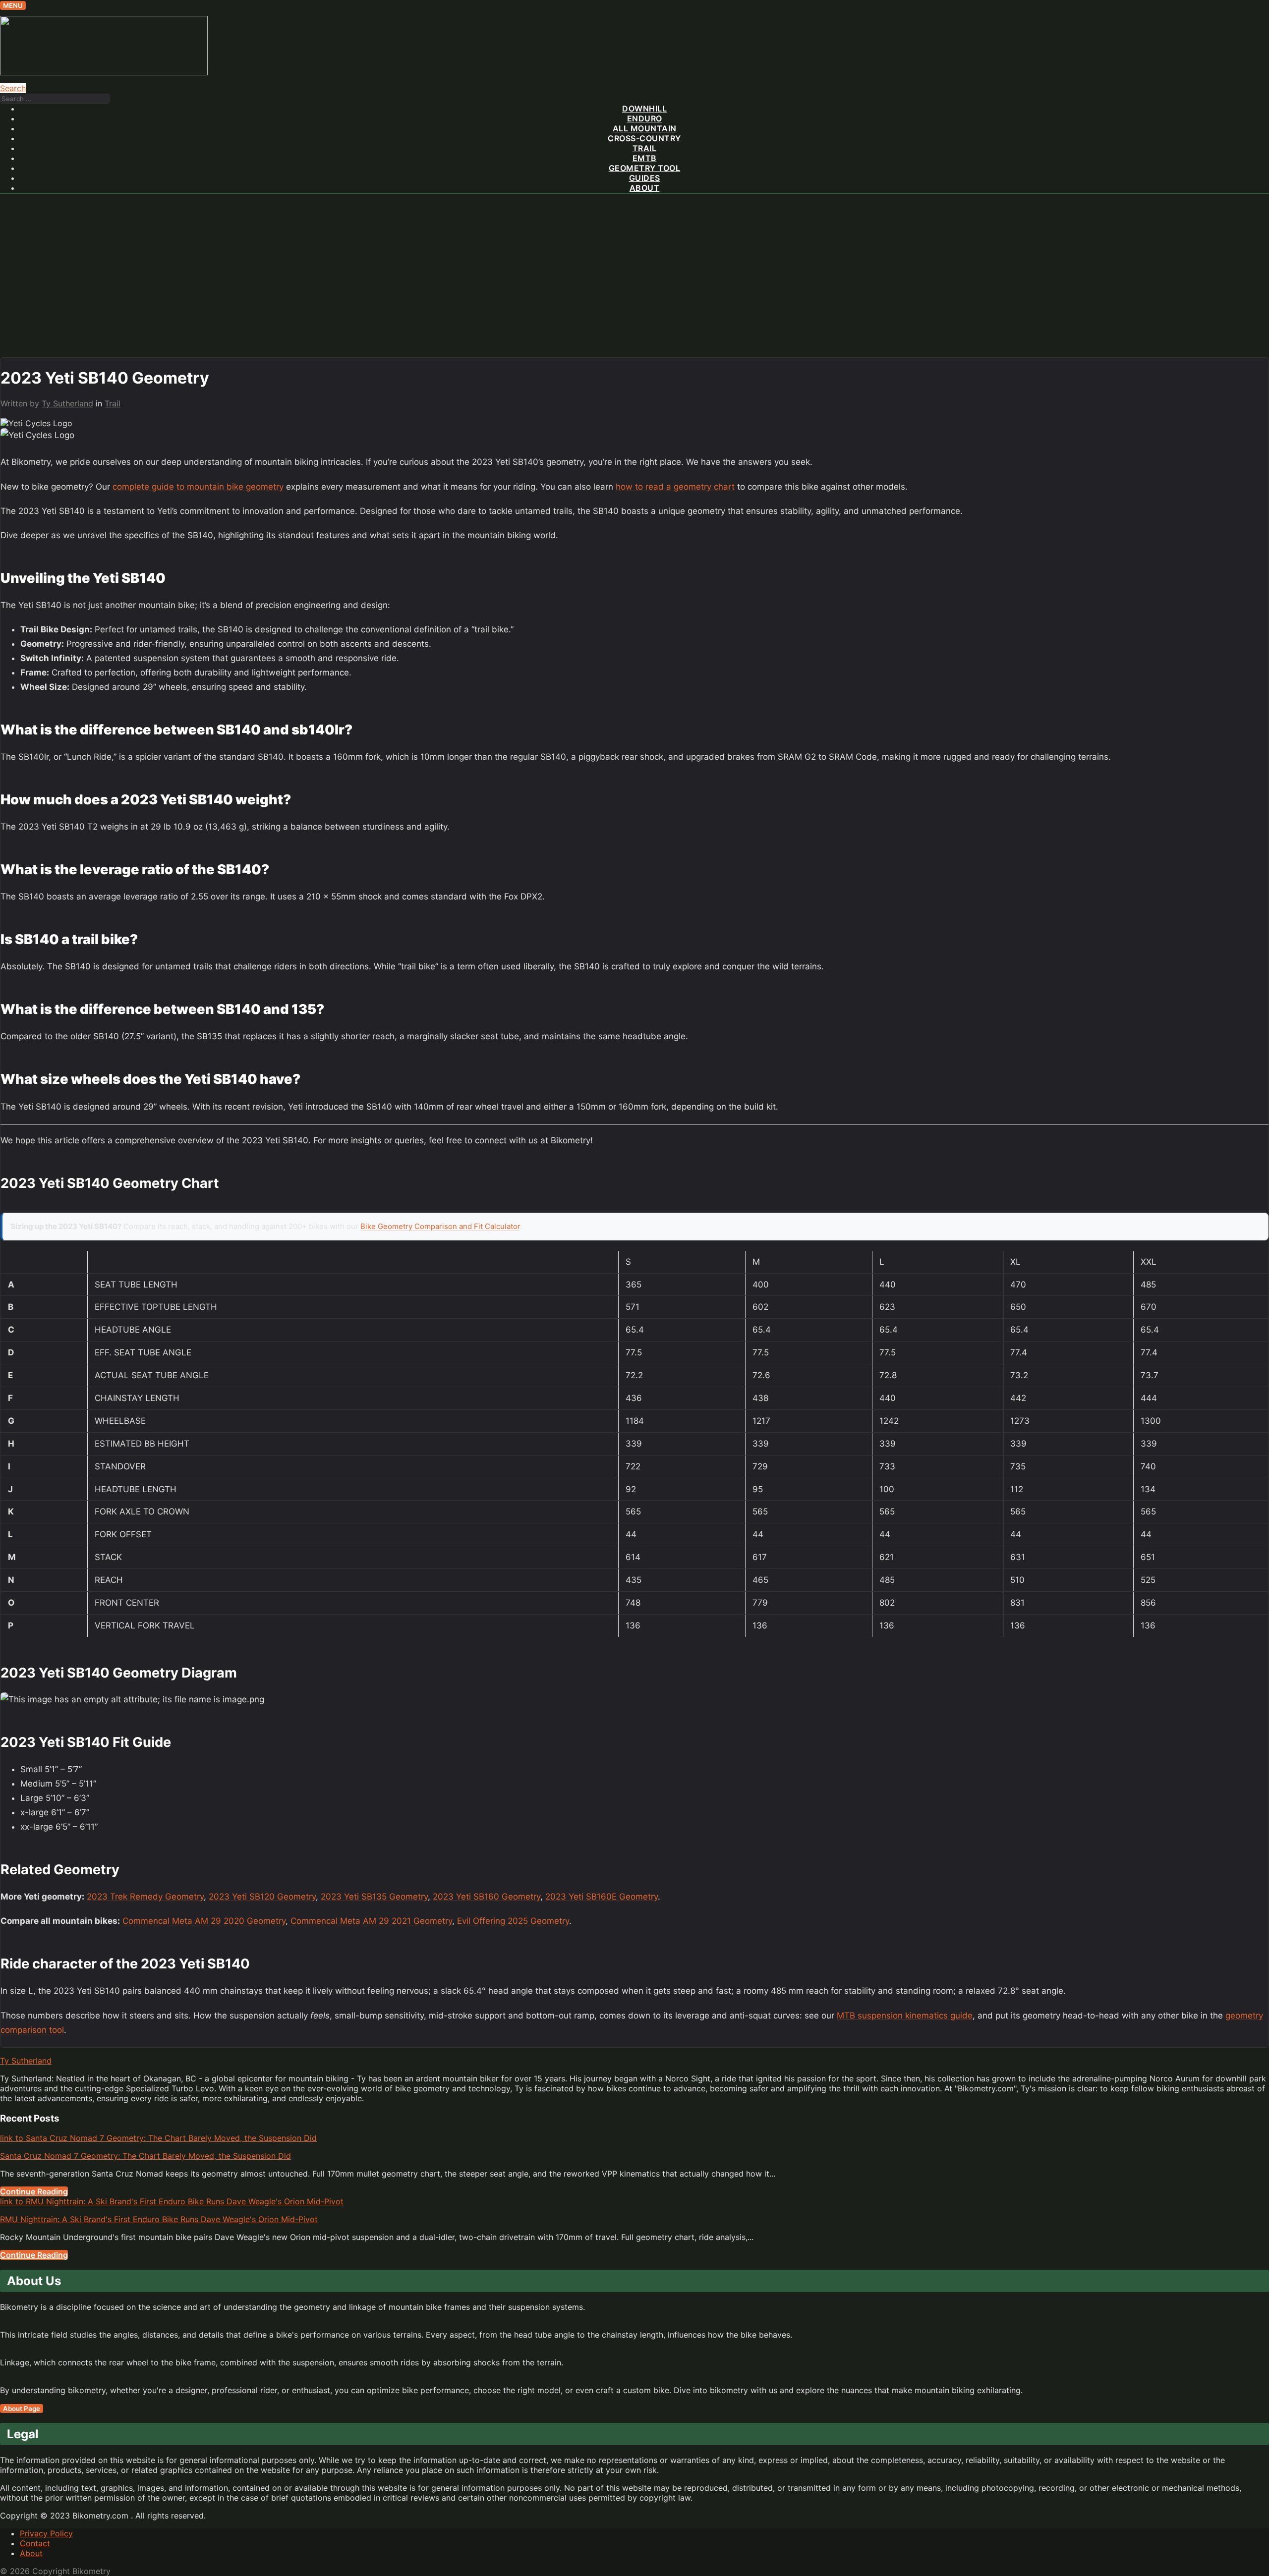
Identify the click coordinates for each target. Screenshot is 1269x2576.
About (645, 188)
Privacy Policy (46, 2533)
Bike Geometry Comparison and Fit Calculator (440, 1226)
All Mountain (645, 128)
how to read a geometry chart (675, 487)
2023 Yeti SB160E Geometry (602, 1897)
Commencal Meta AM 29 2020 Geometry (204, 1921)
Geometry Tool (645, 168)
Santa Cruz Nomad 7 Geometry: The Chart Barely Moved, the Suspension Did (145, 2156)
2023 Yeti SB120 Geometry (262, 1897)
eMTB (645, 158)
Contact (35, 2543)
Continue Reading (34, 2191)
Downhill (644, 109)
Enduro (645, 118)
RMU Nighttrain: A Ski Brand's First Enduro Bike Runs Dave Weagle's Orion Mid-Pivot (159, 2219)
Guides (645, 178)
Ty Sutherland (67, 403)
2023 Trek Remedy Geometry (145, 1897)
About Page (22, 2408)
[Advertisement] (634, 283)
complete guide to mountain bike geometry (198, 487)
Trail (645, 148)
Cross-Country (644, 138)
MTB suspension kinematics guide (905, 2016)
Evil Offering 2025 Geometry (513, 1921)
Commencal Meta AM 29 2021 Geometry (371, 1921)
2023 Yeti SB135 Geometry (374, 1897)
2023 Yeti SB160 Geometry (487, 1897)
